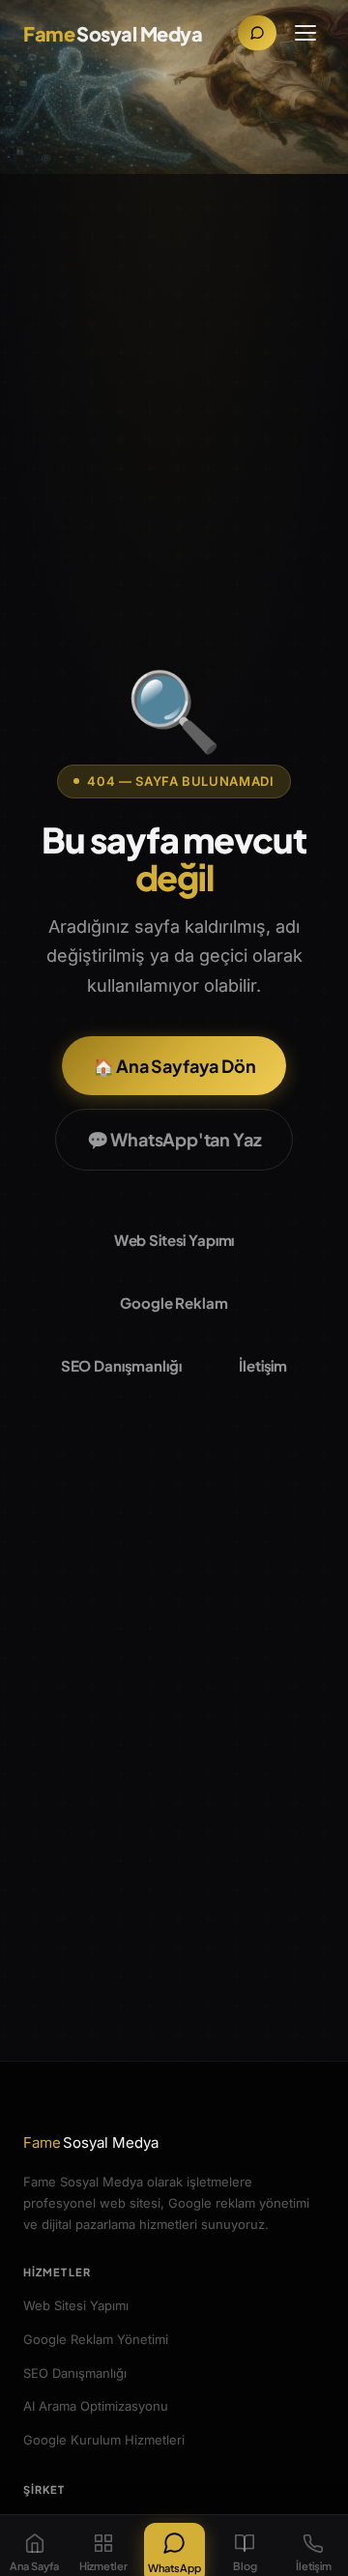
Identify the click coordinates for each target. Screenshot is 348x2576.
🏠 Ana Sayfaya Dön (174, 1066)
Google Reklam (174, 1302)
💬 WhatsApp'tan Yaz (174, 1139)
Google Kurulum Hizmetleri (104, 2440)
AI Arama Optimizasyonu (96, 2406)
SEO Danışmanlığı (121, 1365)
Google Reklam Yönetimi (96, 2339)
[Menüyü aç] (305, 33)
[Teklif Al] (257, 33)
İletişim (263, 1365)
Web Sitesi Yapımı (174, 1240)
